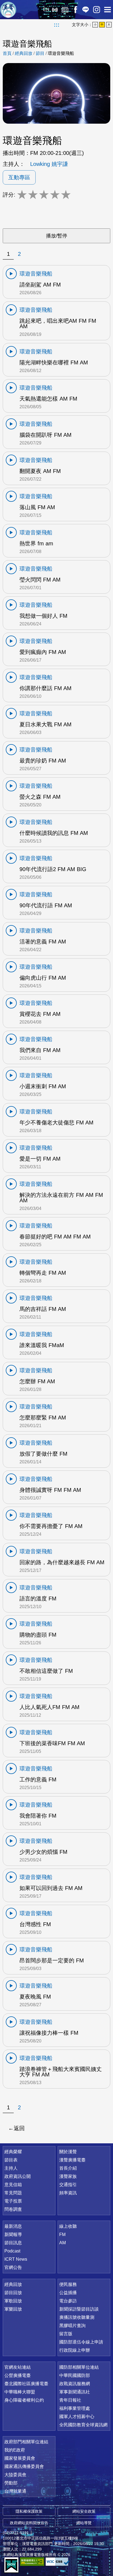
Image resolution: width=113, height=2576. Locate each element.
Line (86, 10)
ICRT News (16, 2259)
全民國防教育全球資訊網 (83, 2425)
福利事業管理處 (75, 2408)
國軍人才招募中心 (77, 2417)
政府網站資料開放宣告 (29, 2523)
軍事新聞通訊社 (75, 2392)
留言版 (66, 2334)
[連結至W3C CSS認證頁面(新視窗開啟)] (58, 2562)
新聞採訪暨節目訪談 (79, 2309)
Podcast (12, 2251)
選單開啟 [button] (108, 10)
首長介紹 (68, 2168)
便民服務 (68, 2284)
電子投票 (13, 2201)
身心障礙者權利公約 (24, 2400)
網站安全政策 (84, 2511)
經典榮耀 (13, 2152)
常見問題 (13, 2193)
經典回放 (65, 10)
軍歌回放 (13, 2301)
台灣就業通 (15, 2491)
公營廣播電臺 (18, 2375)
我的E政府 (15, 2450)
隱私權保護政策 (29, 2511)
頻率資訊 (68, 2193)
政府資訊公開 (18, 2176)
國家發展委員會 (20, 2458)
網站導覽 (84, 2523)
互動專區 (19, 177)
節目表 (11, 2160)
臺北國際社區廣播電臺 (26, 2384)
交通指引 (68, 2185)
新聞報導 (13, 2234)
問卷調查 (13, 2209)
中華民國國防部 (75, 2375)
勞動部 (11, 2483)
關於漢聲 (68, 2152)
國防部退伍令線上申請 (81, 2342)
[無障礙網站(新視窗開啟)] (32, 2562)
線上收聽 (55, 10)
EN (46, 9)
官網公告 (13, 2267)
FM (62, 2234)
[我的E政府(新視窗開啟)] (11, 2565)
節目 (40, 53)
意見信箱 (13, 2185)
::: (57, 25)
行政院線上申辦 (75, 2350)
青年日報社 (70, 2400)
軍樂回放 (13, 2309)
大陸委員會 (15, 2475)
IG (97, 10)
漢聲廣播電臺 (8, 10)
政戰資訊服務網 (75, 2384)
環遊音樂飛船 (61, 53)
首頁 (7, 53)
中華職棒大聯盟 (20, 2392)
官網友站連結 (18, 2367)
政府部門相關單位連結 (26, 2442)
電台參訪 (68, 2301)
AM (63, 2243)
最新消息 (13, 2226)
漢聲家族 (68, 2176)
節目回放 (13, 2293)
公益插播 (68, 2293)
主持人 (11, 2168)
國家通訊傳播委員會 (24, 2466)
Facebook (75, 10)
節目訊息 (13, 2243)
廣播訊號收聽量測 (77, 2317)
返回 (19, 2128)
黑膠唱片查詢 (72, 2326)
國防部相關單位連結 (79, 2367)
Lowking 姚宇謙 (49, 164)
